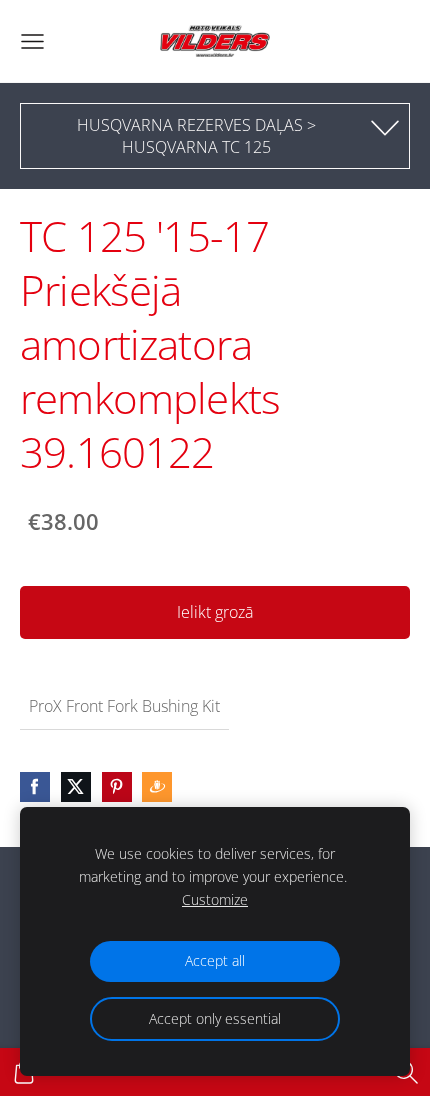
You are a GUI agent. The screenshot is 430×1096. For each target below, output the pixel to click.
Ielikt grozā (215, 612)
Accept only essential (215, 1018)
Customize (215, 899)
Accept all (215, 960)
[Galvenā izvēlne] (32, 41)
